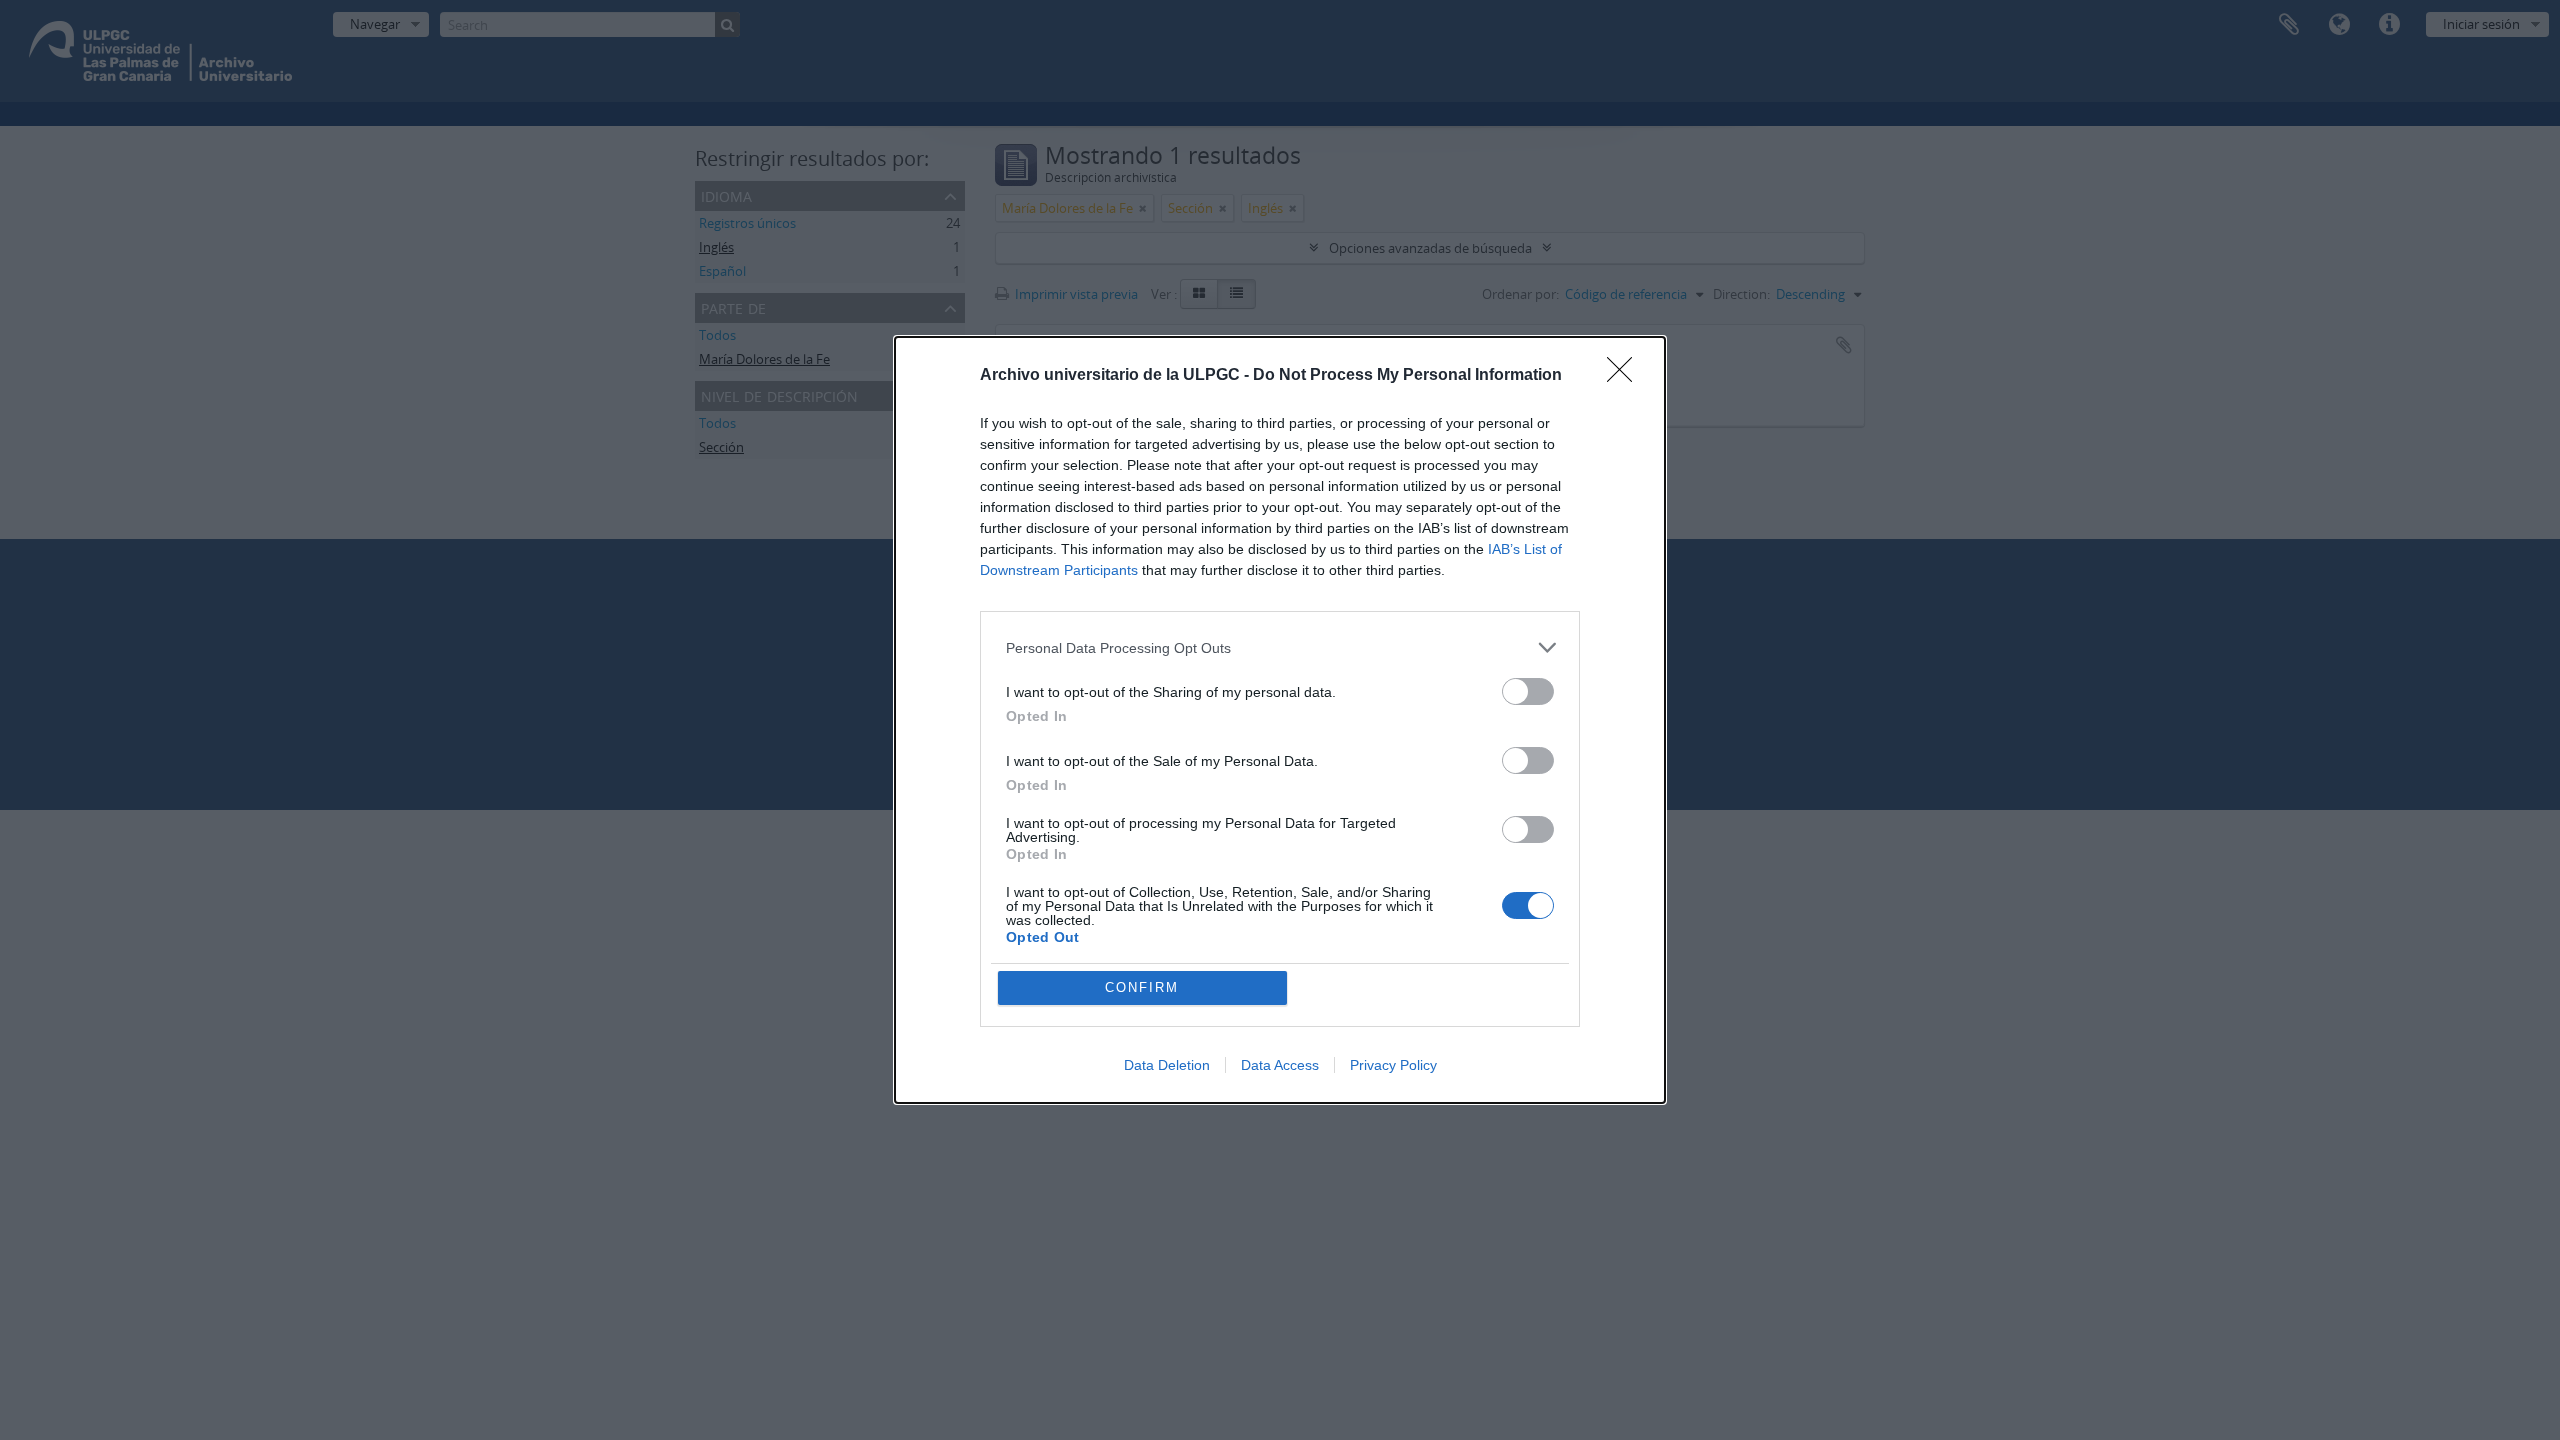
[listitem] (1280, 647)
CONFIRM (1142, 987)
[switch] (1528, 691)
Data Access (1280, 1065)
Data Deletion (1167, 1065)
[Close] (1626, 376)
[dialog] (1280, 720)
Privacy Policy (1393, 1065)
